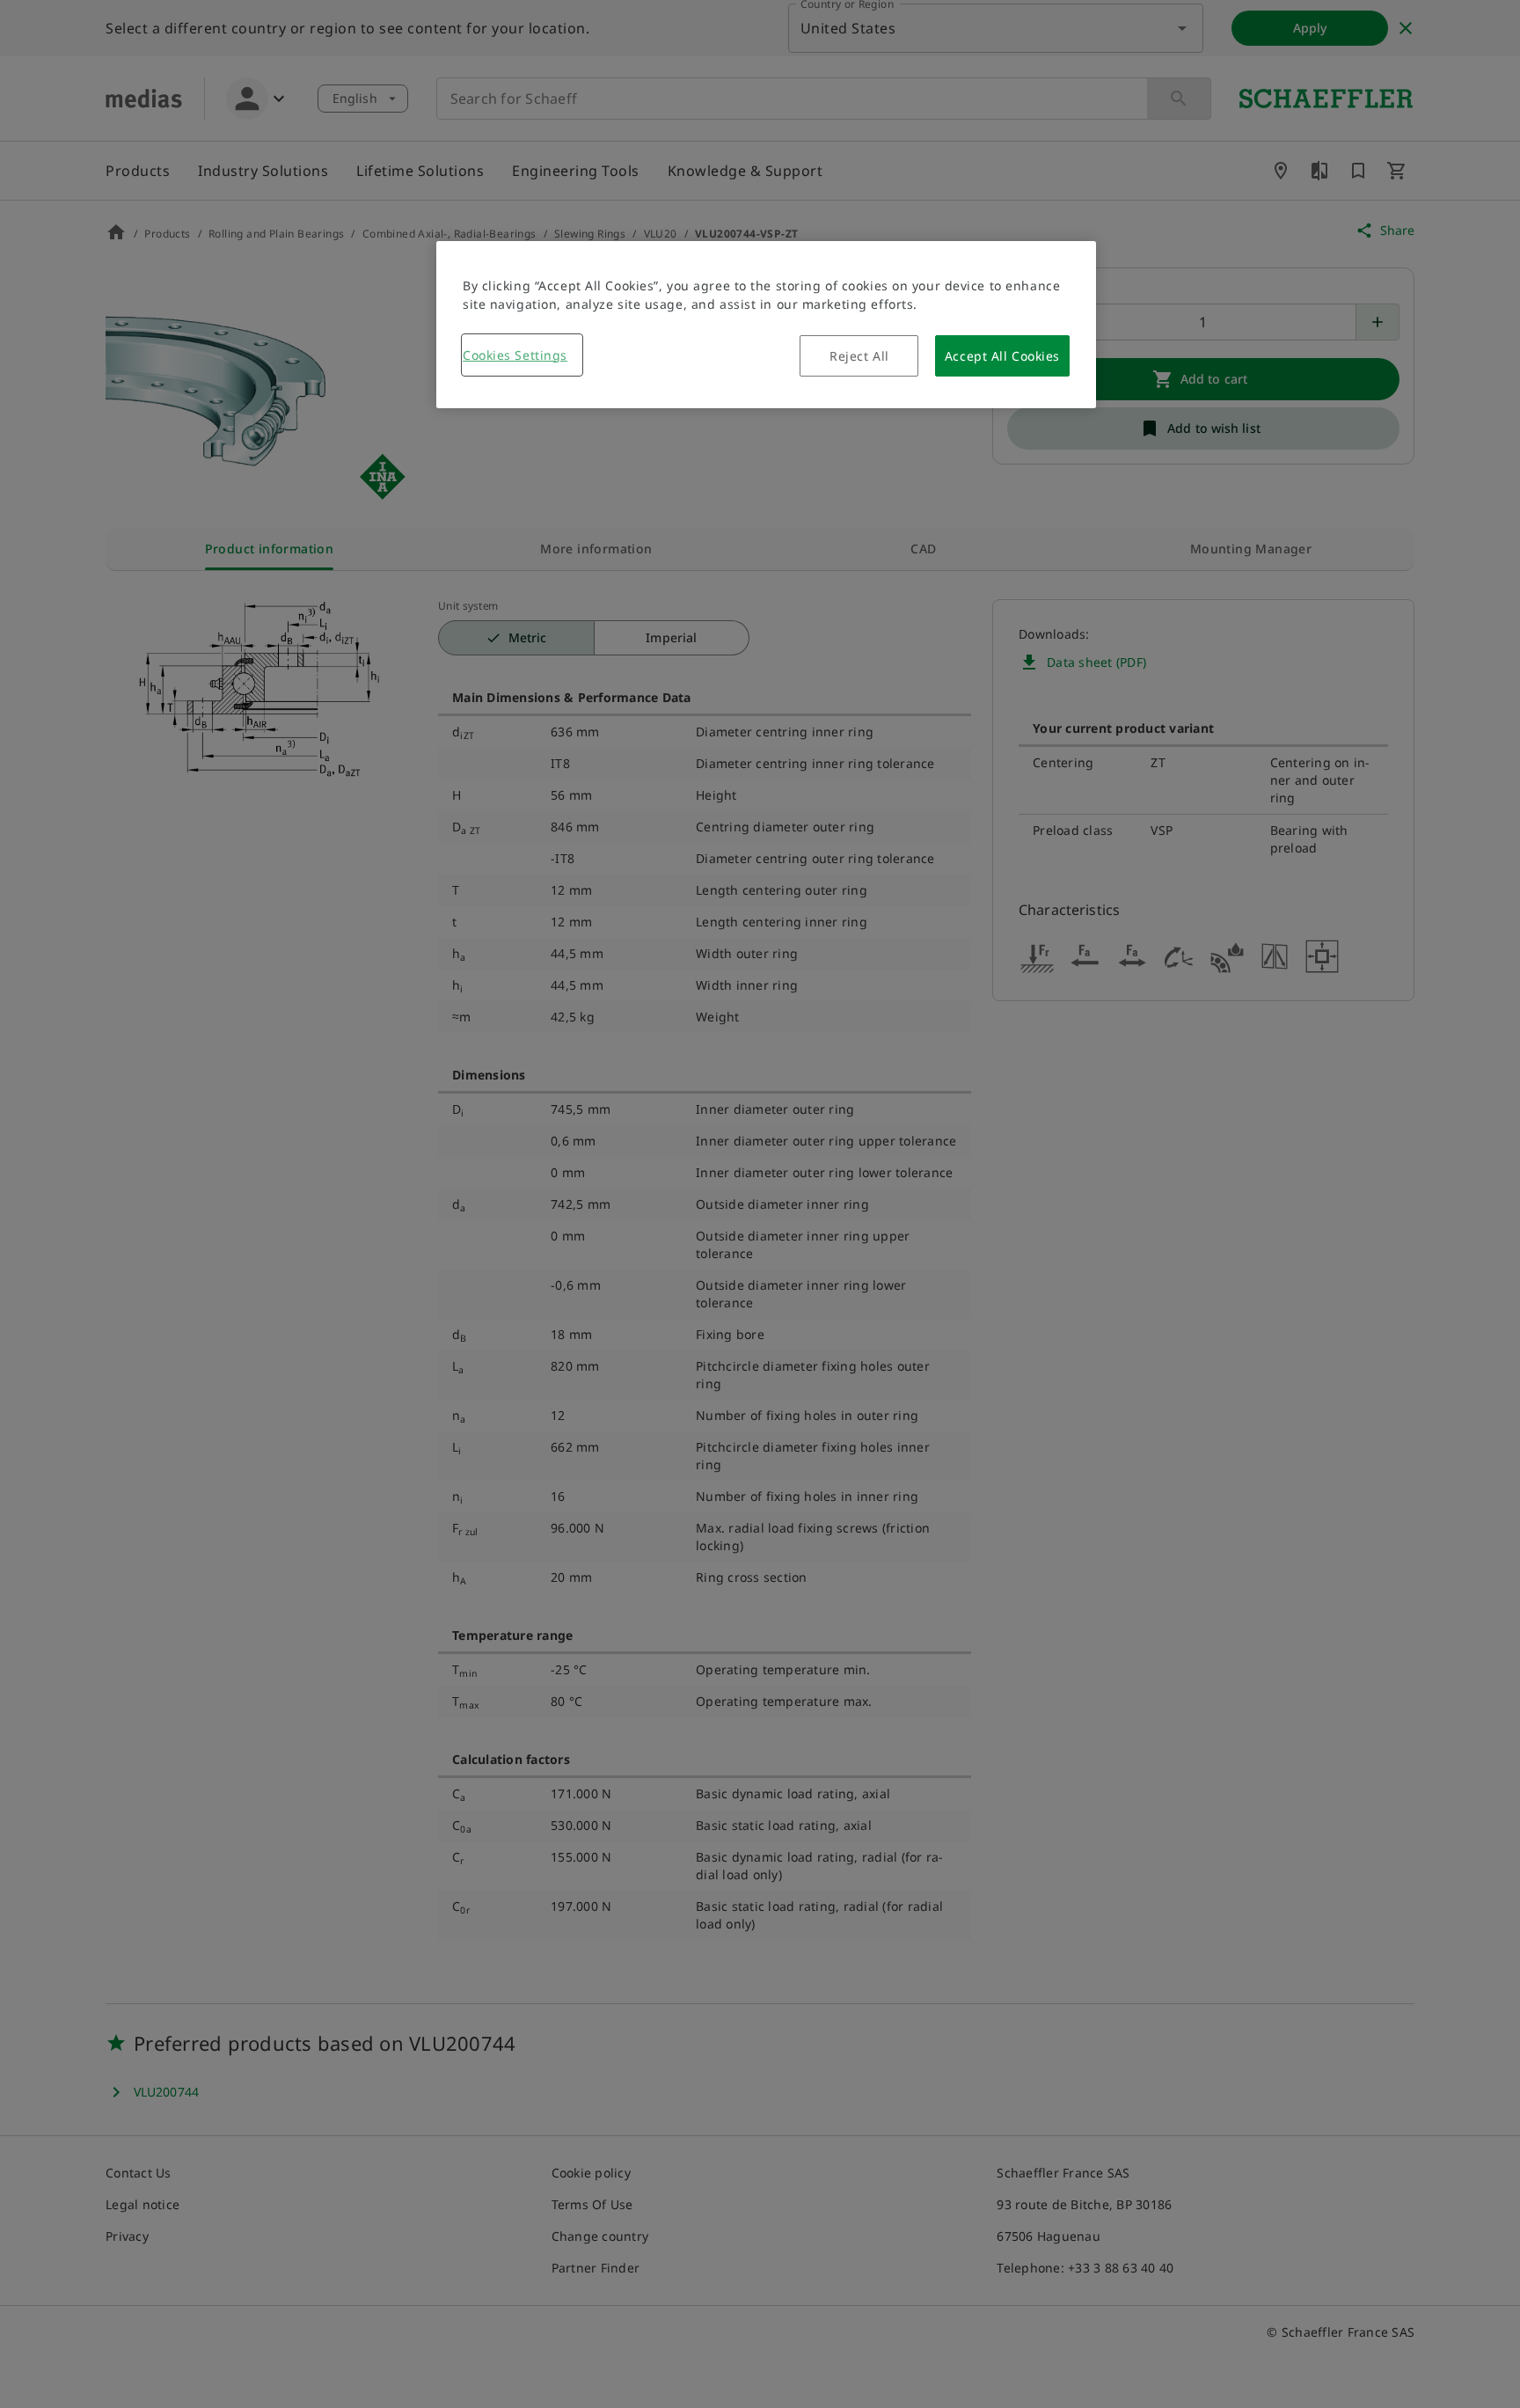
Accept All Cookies (1002, 356)
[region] (766, 325)
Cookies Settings (515, 355)
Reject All (859, 356)
